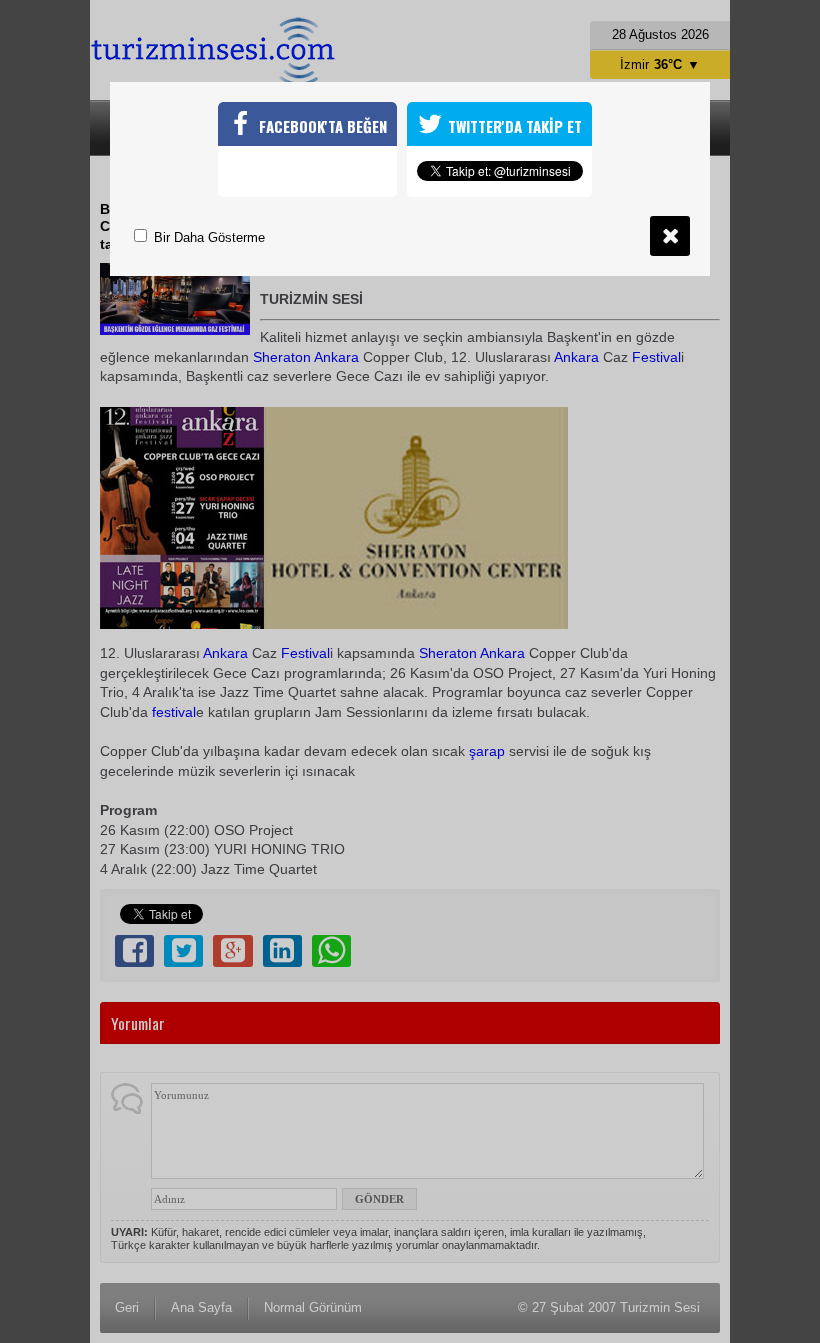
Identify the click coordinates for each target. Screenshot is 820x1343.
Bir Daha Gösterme (207, 237)
